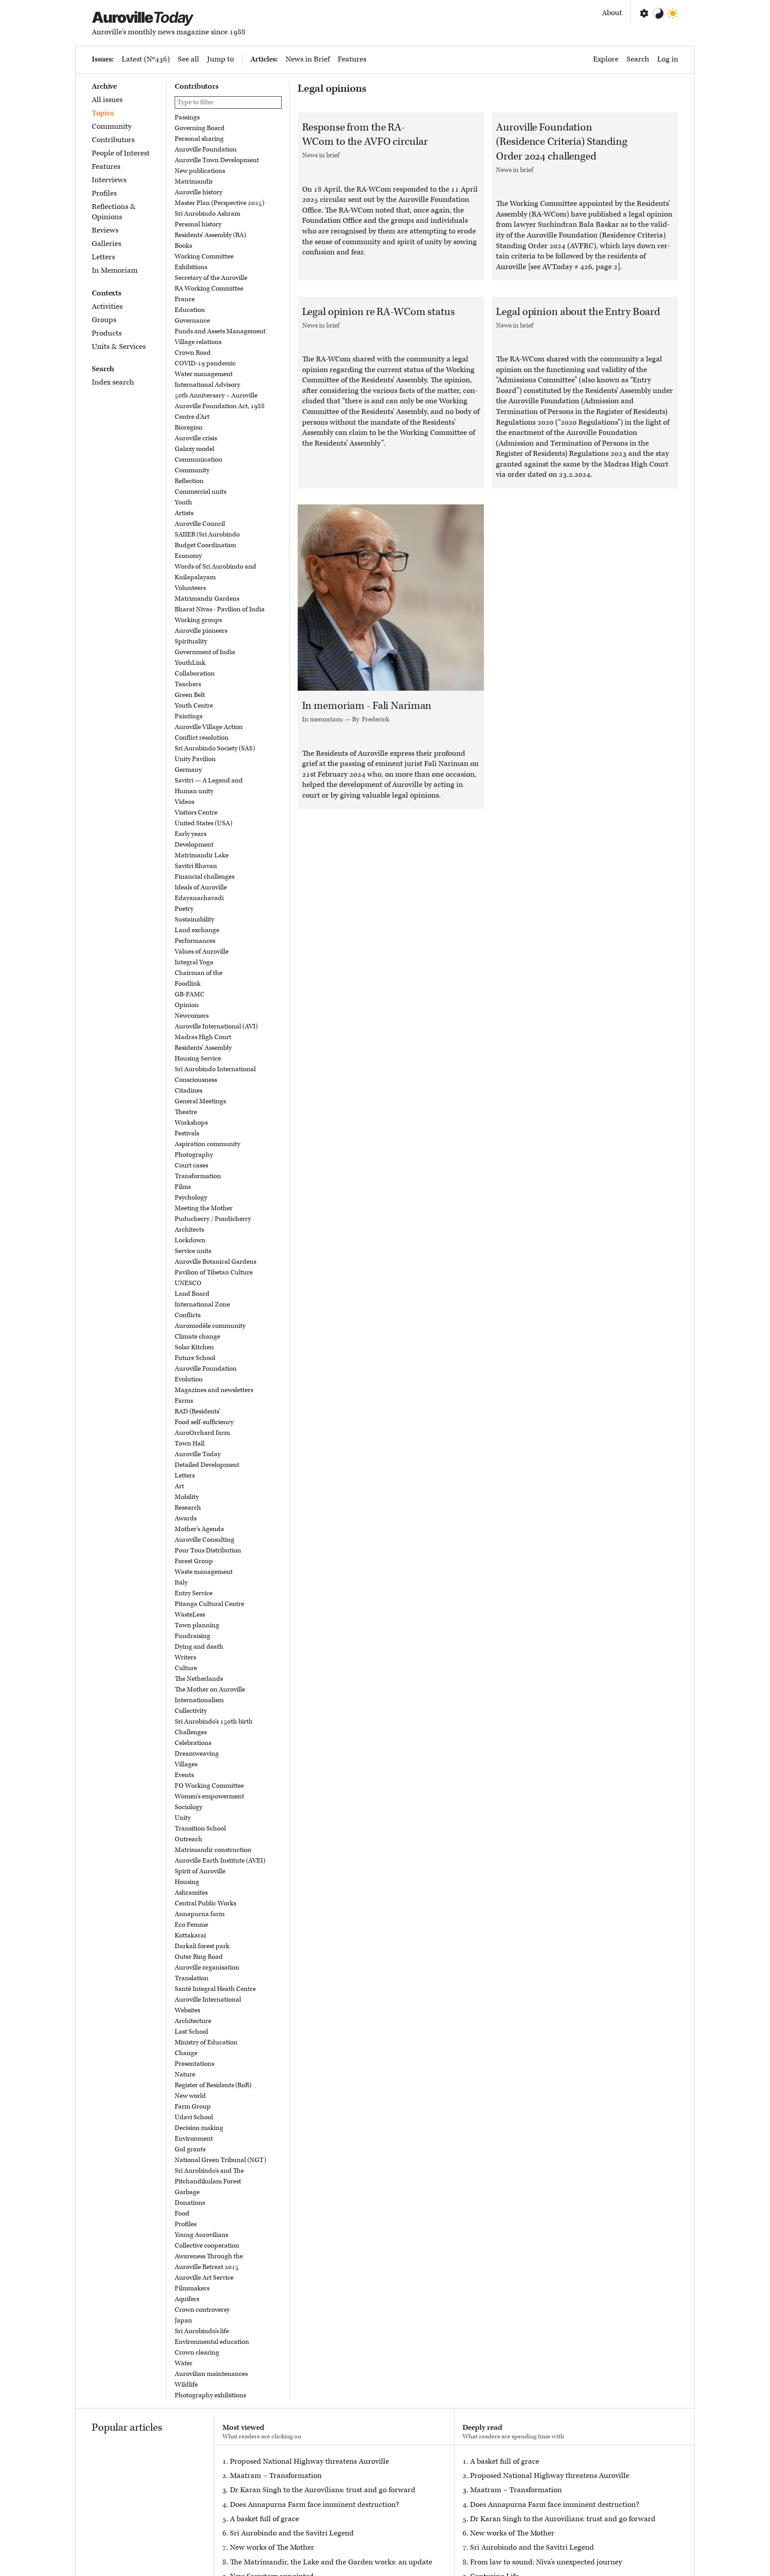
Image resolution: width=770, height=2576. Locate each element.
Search (638, 59)
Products (107, 333)
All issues (107, 100)
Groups (104, 319)
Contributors (113, 140)
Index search (113, 382)
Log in (668, 59)
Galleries (106, 244)
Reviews (105, 230)
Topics (103, 113)
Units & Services (119, 346)
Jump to (221, 59)
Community (112, 127)
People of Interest (121, 153)
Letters (103, 257)
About (612, 13)
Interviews (109, 180)
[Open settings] (643, 13)
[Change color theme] (658, 13)
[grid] (228, 1256)
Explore (606, 59)
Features (352, 59)
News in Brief (308, 59)
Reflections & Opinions (114, 212)
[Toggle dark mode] (673, 13)
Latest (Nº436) (146, 59)
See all (188, 59)
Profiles (104, 193)
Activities (107, 306)
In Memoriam (115, 270)
